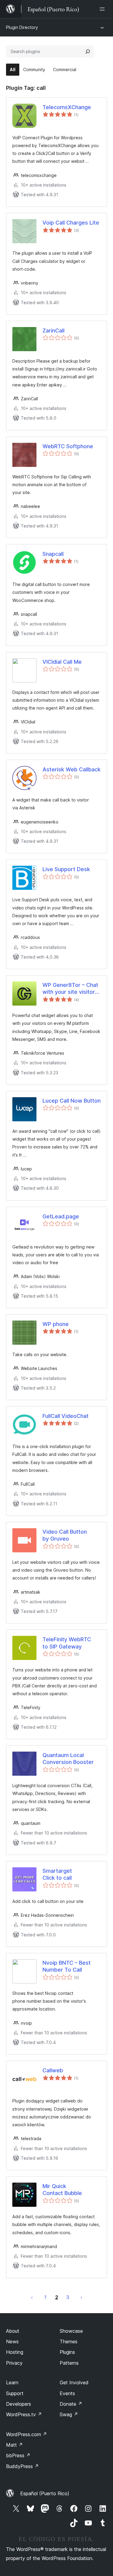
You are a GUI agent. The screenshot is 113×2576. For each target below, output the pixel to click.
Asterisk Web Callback (72, 769)
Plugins (67, 2352)
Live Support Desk (66, 869)
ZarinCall (53, 331)
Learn (12, 2382)
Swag (69, 2414)
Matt (14, 2445)
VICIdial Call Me (62, 662)
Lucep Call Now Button (72, 1101)
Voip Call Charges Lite (71, 223)
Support (15, 2393)
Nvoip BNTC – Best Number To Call (67, 1966)
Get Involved (74, 2382)
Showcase (71, 2331)
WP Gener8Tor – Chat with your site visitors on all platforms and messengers (70, 989)
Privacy (14, 2363)
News (12, 2341)
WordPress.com (27, 2434)
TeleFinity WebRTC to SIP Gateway (67, 1643)
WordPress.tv (24, 2414)
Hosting (15, 2352)
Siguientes (81, 2297)
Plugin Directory (22, 27)
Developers (19, 2404)
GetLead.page (61, 1216)
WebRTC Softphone (68, 446)
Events (67, 2393)
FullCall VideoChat (66, 1416)
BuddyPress (22, 2466)
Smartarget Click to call (57, 1874)
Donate (71, 2404)
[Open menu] (103, 9)
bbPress (18, 2455)
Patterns (69, 2363)
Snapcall (53, 554)
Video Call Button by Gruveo (65, 1535)
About (13, 2331)
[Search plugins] (88, 52)
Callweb (53, 2070)
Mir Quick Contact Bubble (62, 2190)
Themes (69, 2341)
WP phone (56, 1324)
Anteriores (32, 2297)
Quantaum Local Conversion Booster (68, 1759)
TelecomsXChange (67, 107)
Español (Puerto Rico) (45, 2493)
